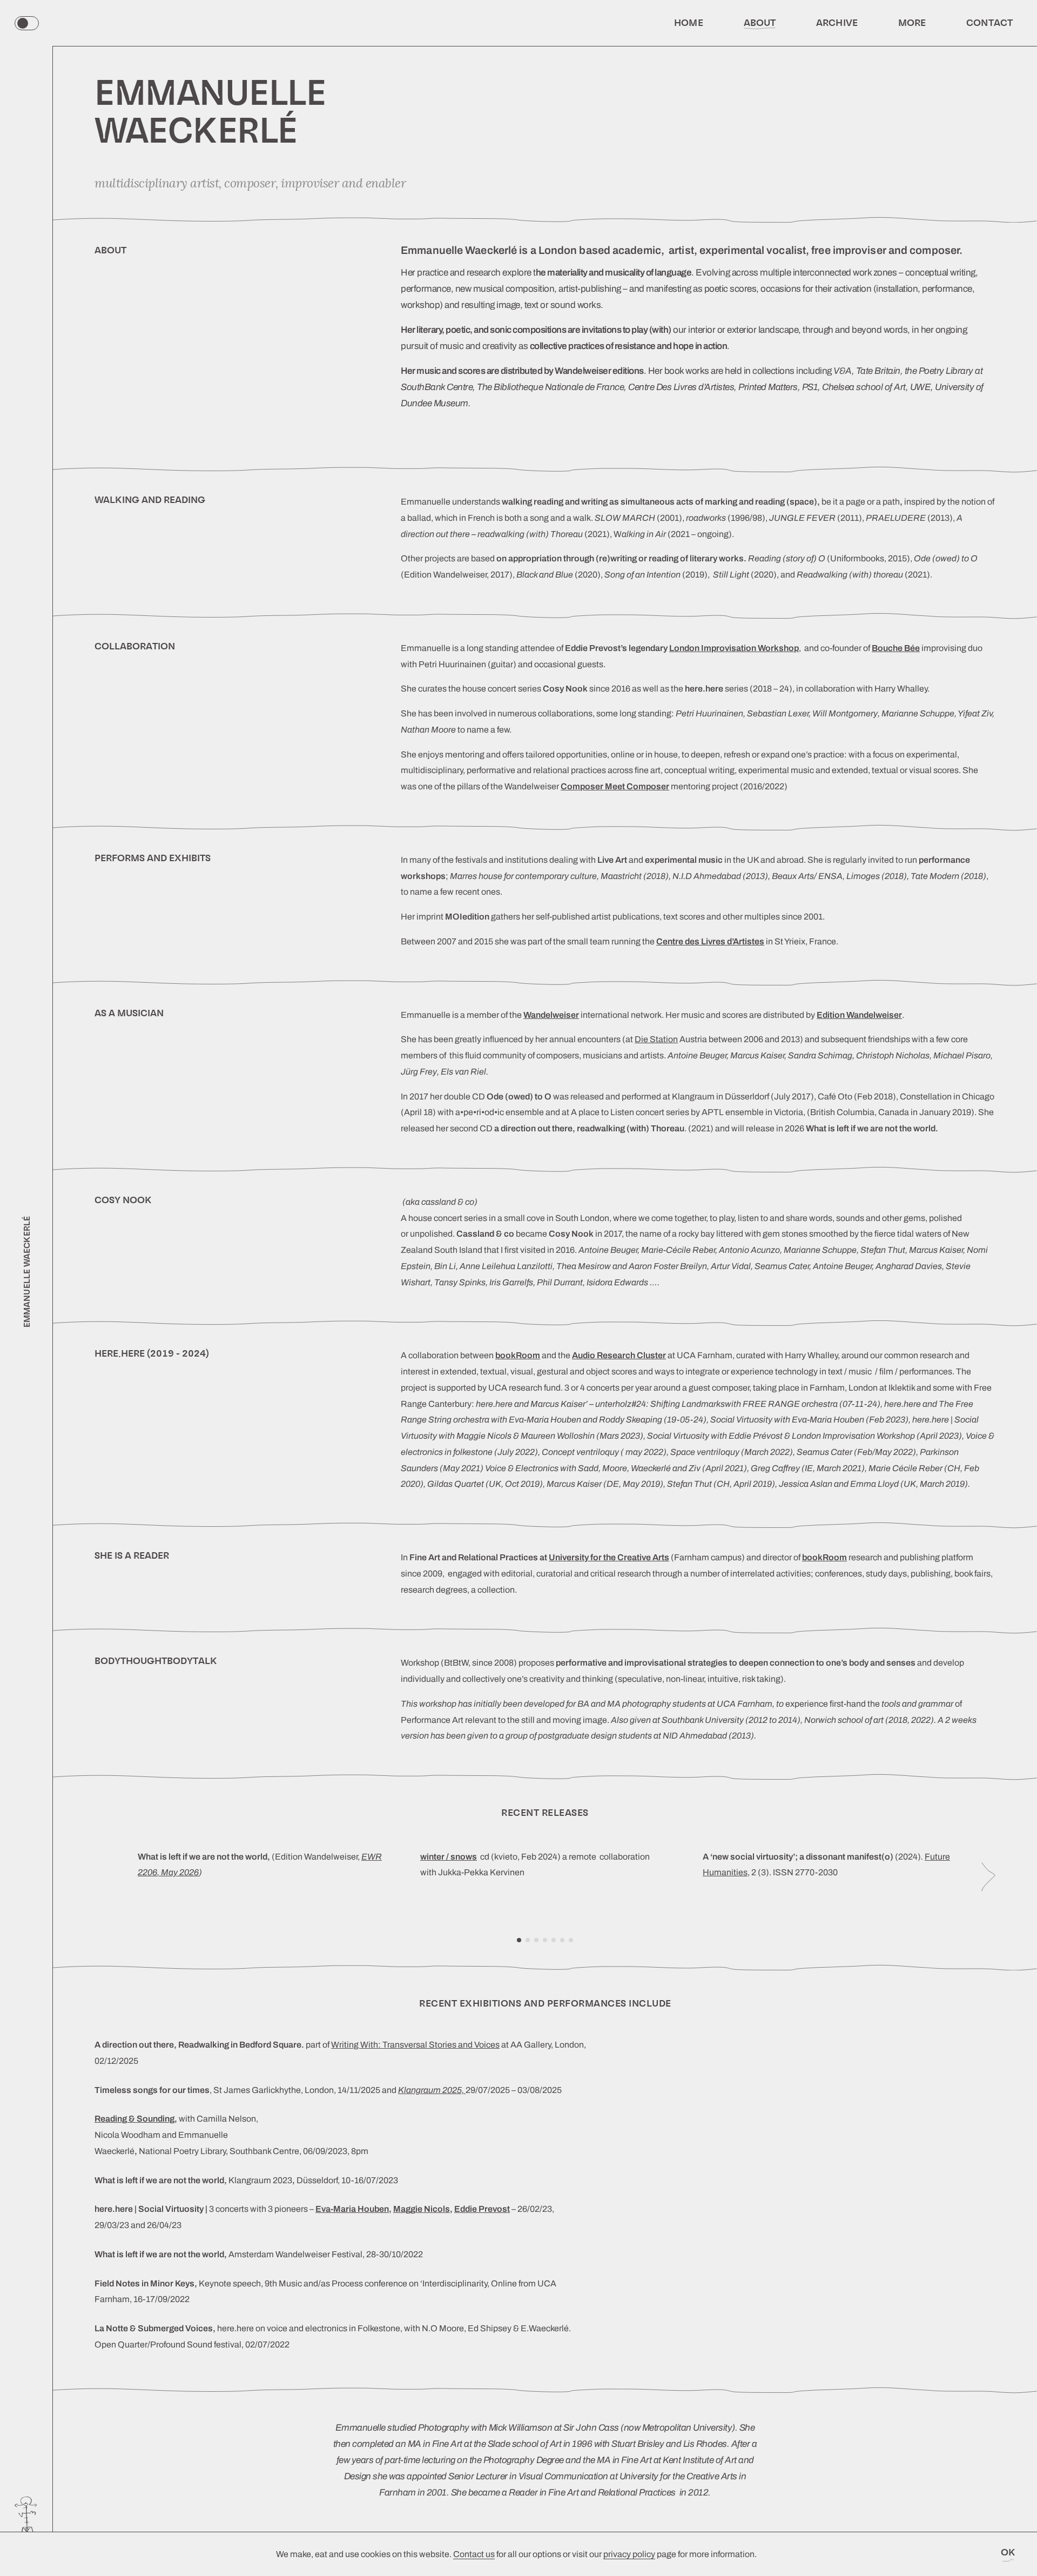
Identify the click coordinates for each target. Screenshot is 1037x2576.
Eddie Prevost (482, 2209)
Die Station (656, 1039)
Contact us (474, 2554)
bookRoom (824, 1557)
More (912, 23)
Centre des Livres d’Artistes (710, 941)
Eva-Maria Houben (352, 2209)
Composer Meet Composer (615, 786)
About (760, 23)
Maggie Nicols (422, 2209)
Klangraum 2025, (432, 2090)
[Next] (988, 1877)
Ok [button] (1008, 2552)
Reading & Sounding (134, 2119)
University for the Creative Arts (609, 1557)
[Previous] (102, 1877)
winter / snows (449, 1857)
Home (688, 23)
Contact (989, 23)
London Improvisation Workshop (734, 648)
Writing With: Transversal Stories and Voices (415, 2045)
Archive (837, 23)
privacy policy (629, 2554)
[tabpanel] (263, 1877)
